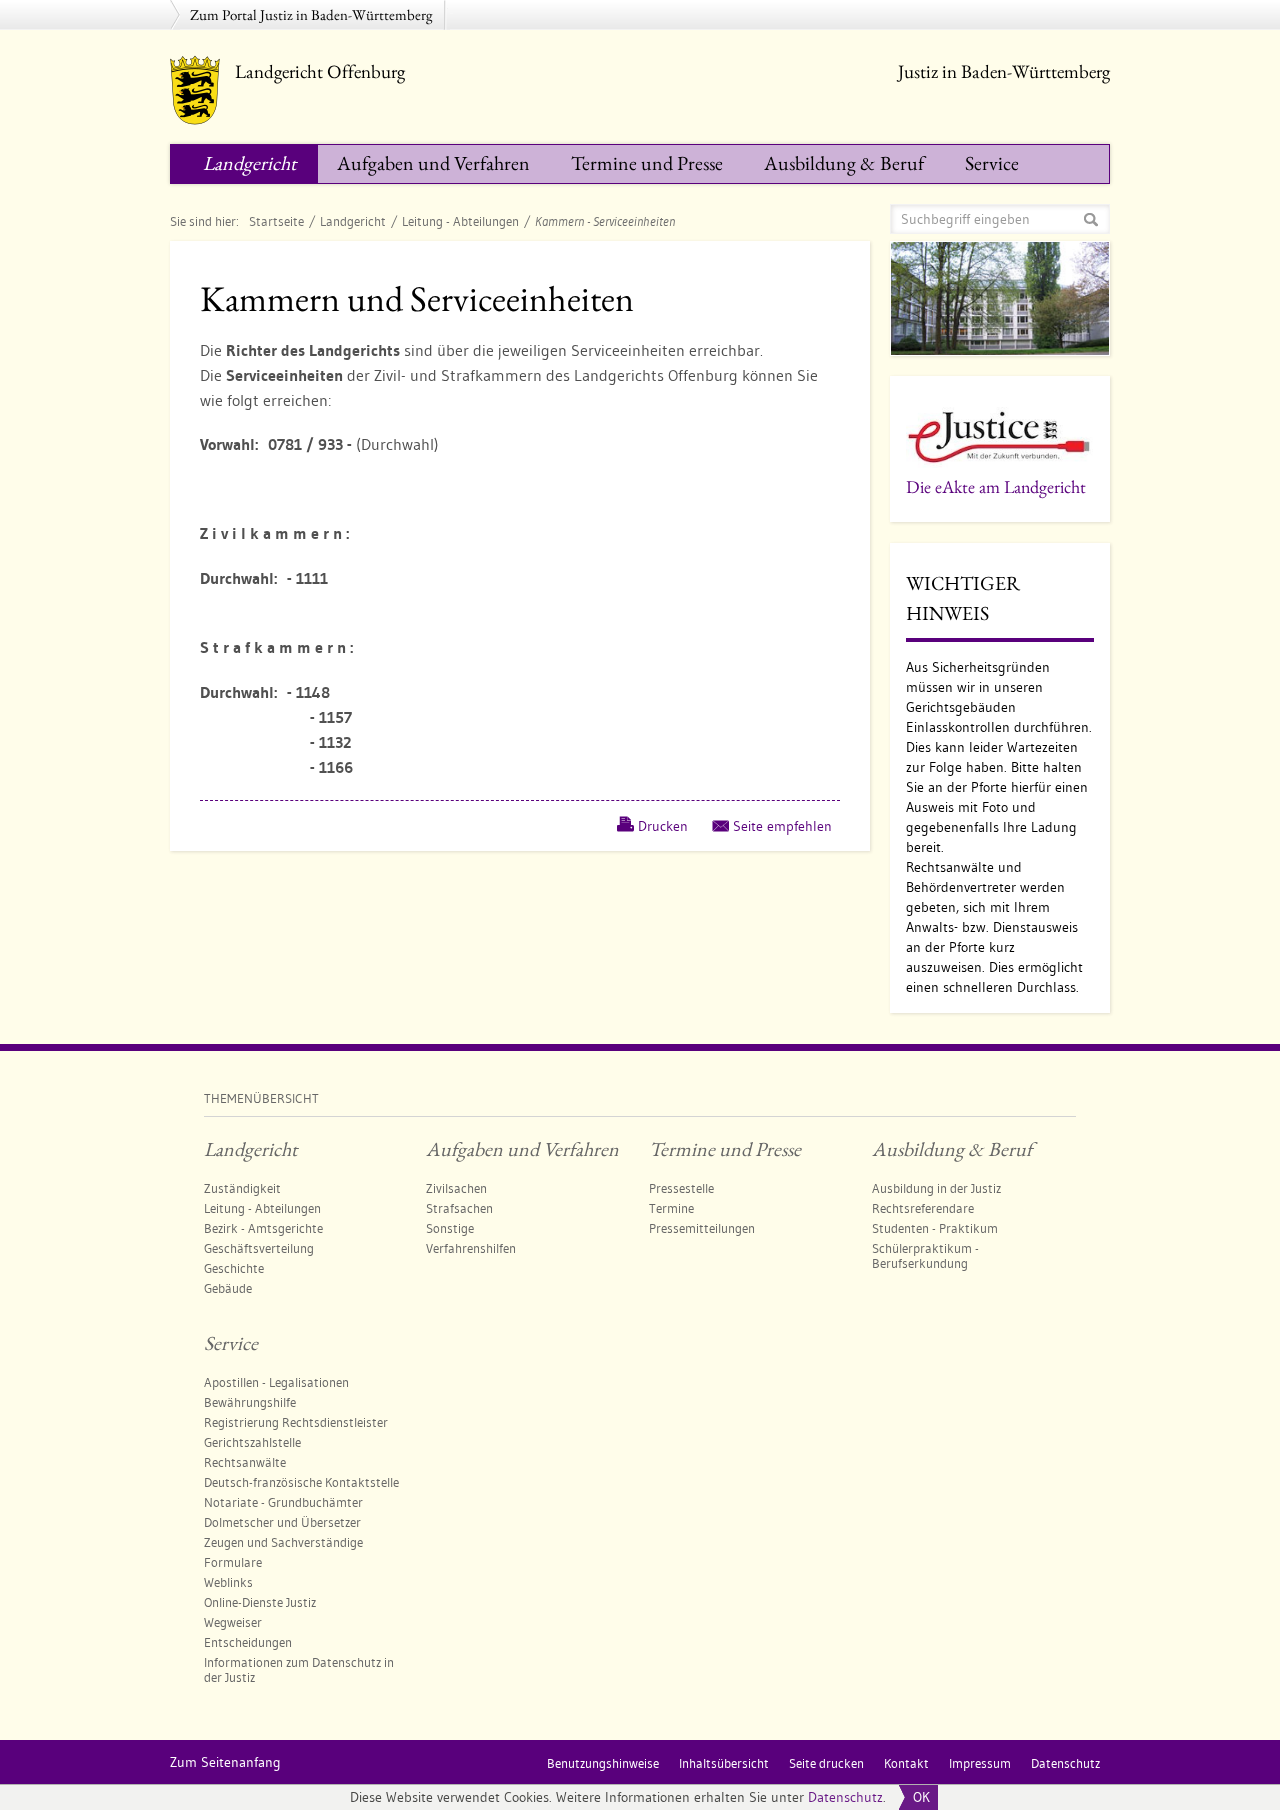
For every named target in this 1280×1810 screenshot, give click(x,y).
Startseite (276, 221)
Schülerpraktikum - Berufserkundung (925, 1255)
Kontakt (906, 1763)
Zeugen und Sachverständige (283, 1542)
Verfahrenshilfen (471, 1248)
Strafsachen (459, 1208)
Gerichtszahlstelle (252, 1442)
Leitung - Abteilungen (460, 221)
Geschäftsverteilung (259, 1248)
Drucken (663, 826)
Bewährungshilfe (250, 1402)
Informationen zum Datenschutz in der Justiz (299, 1669)
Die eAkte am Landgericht (996, 486)
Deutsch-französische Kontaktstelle (301, 1482)
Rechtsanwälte (245, 1462)
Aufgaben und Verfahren (433, 163)
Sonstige (450, 1228)
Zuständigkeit (242, 1188)
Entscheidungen (248, 1642)
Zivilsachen (456, 1188)
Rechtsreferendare (923, 1208)
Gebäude (228, 1288)
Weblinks (228, 1582)
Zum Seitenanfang (225, 1762)
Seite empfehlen (782, 826)
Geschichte (234, 1268)
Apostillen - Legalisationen (276, 1382)
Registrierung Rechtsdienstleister (296, 1422)
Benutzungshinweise (603, 1763)
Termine (671, 1208)
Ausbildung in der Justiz (936, 1188)
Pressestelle (681, 1188)
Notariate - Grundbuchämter (283, 1502)
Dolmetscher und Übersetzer (282, 1522)
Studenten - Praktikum (935, 1228)
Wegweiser (233, 1622)
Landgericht (249, 163)
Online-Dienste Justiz (260, 1602)
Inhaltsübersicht (724, 1763)
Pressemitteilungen (702, 1228)
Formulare (233, 1562)
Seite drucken (826, 1763)
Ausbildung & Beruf (844, 163)
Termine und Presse (647, 163)
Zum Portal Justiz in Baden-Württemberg (311, 14)
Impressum (980, 1763)
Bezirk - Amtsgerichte (263, 1228)
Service (992, 163)
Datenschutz (845, 1797)
